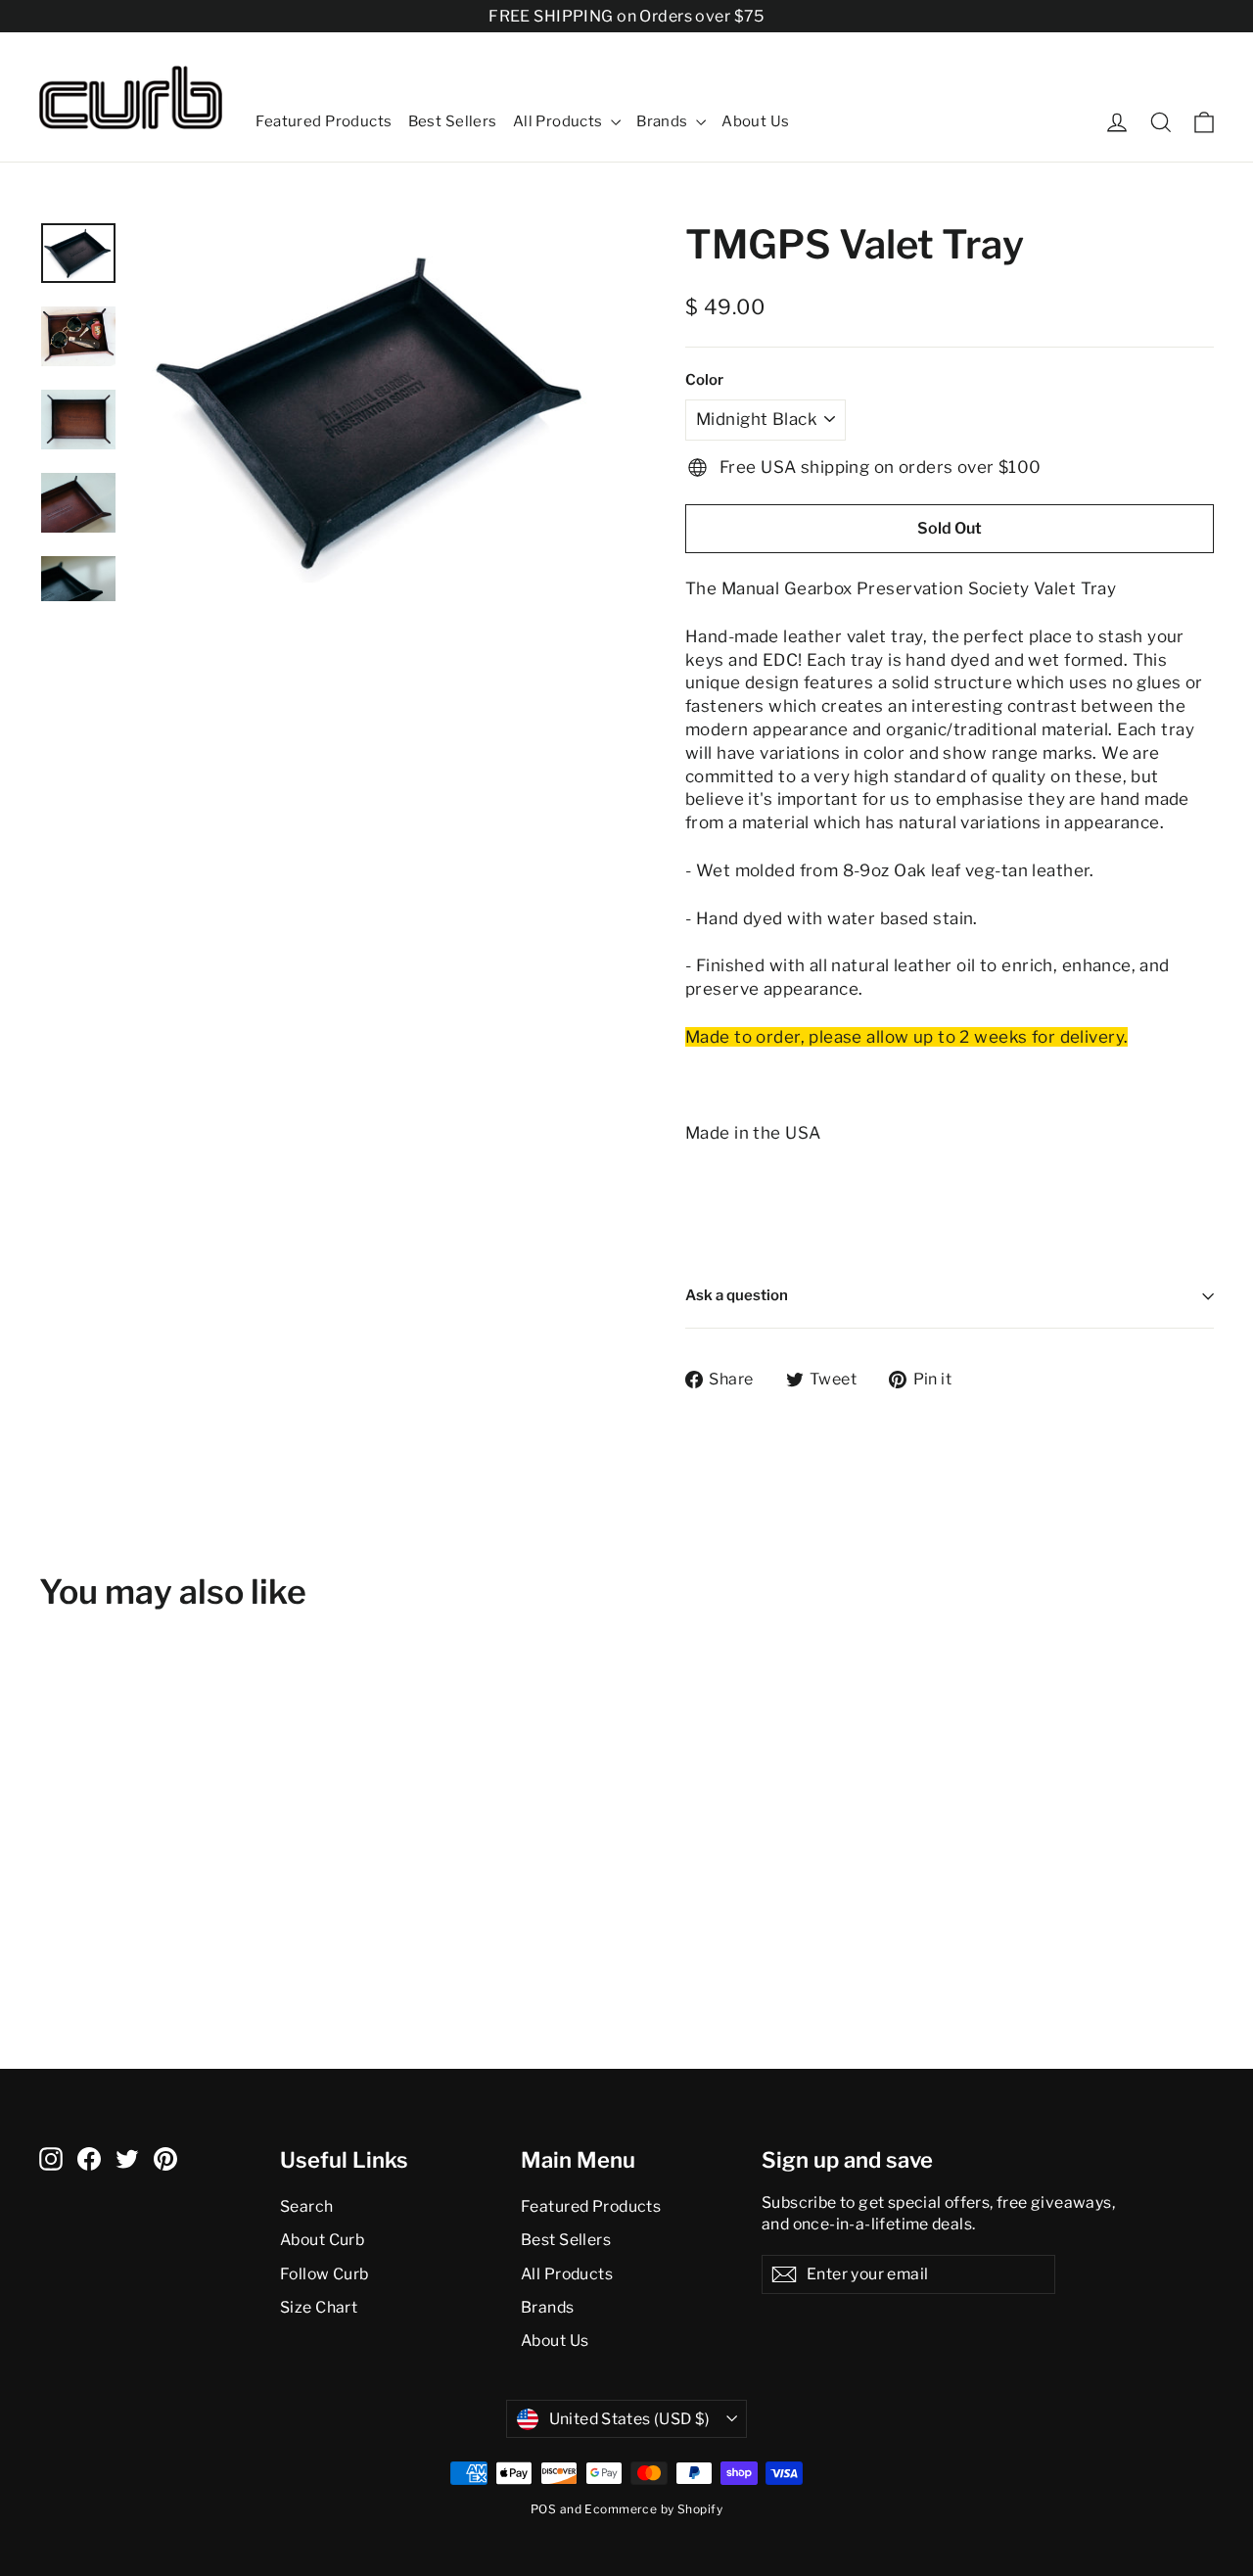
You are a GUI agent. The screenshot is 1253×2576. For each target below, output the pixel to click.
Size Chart (319, 2307)
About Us (755, 121)
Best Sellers (453, 121)
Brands (664, 121)
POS (543, 2509)
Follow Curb (325, 2274)
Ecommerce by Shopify (653, 2509)
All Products (560, 121)
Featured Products (324, 121)
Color (704, 380)
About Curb (322, 2240)
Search (307, 2206)
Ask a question (737, 1295)
